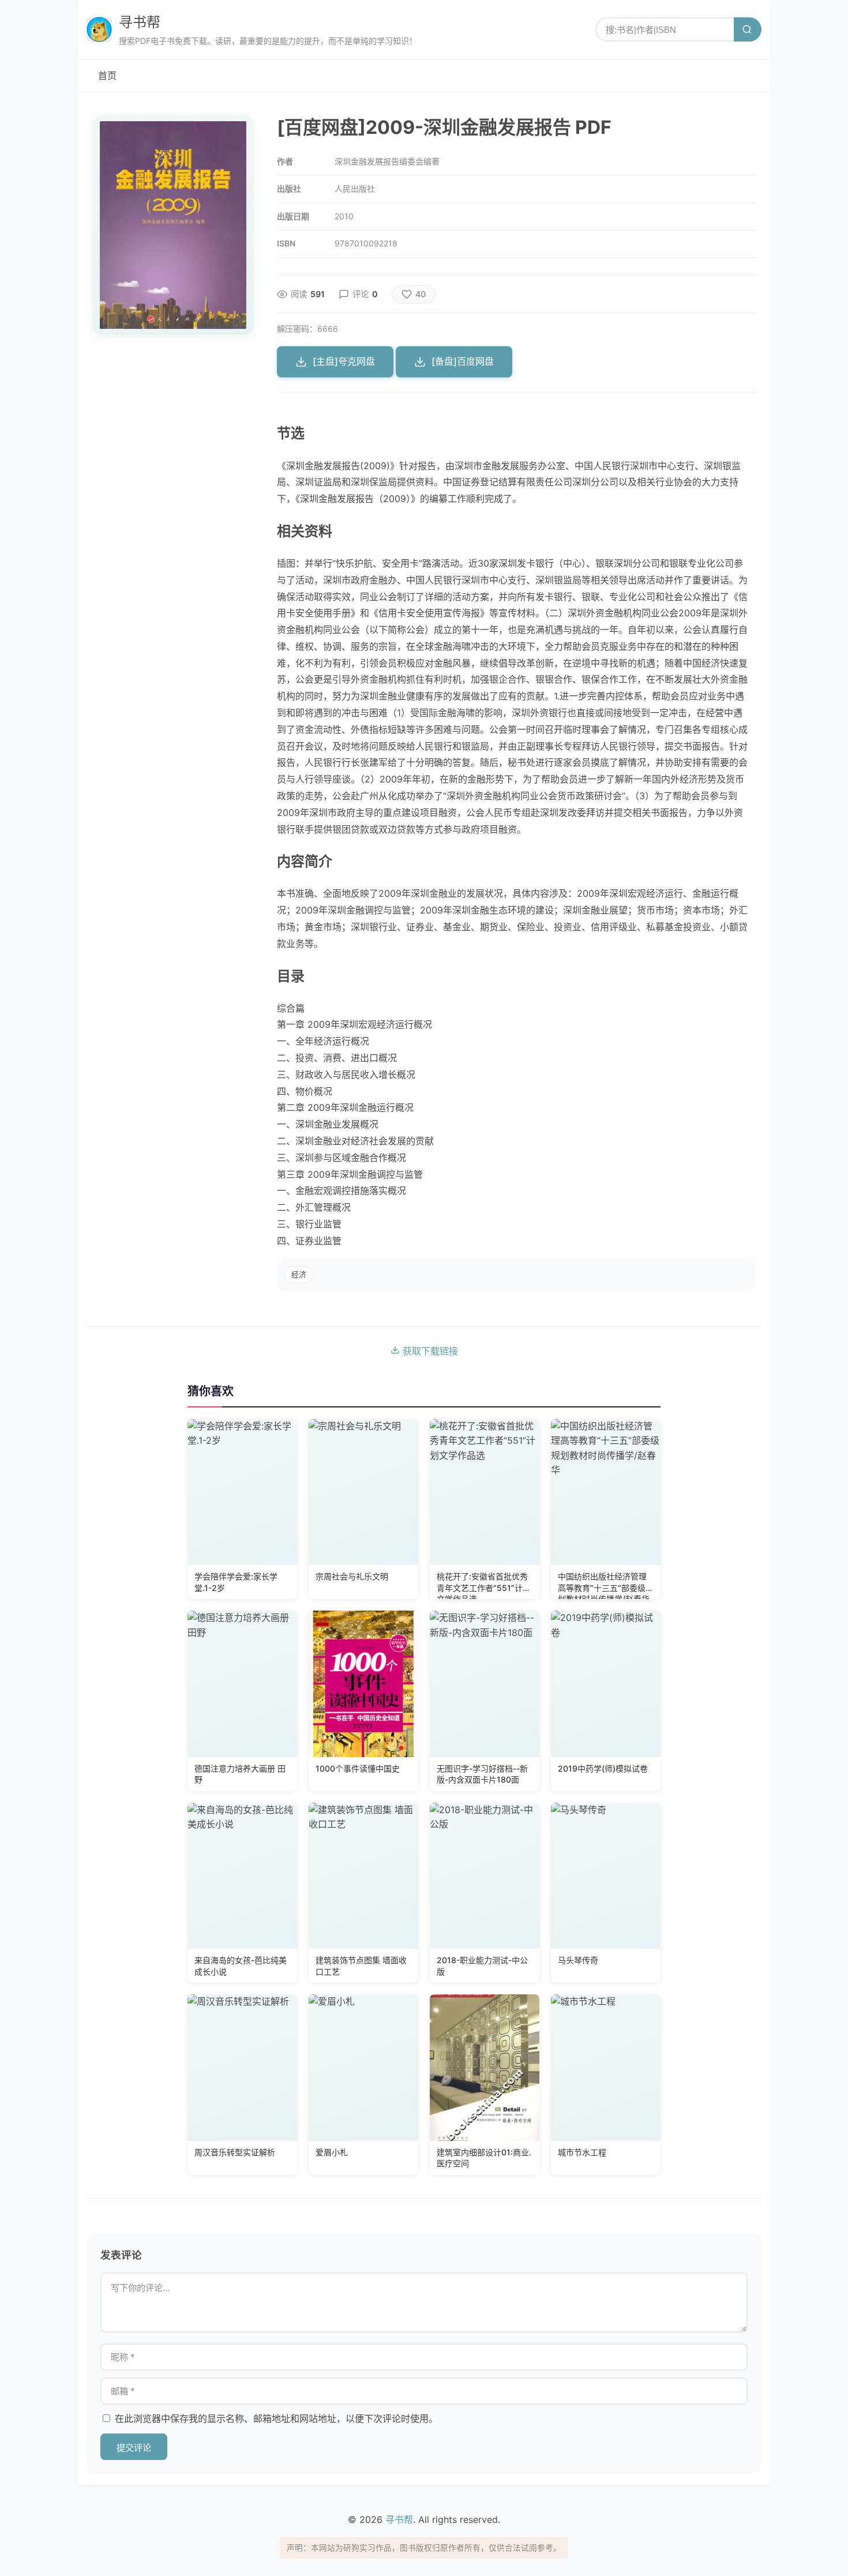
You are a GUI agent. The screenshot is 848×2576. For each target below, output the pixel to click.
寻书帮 (140, 22)
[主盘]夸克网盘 (344, 361)
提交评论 (134, 2448)
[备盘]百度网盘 (463, 361)
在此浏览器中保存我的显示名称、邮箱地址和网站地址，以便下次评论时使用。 (276, 2418)
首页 (107, 76)
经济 (299, 1274)
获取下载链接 (429, 1351)
